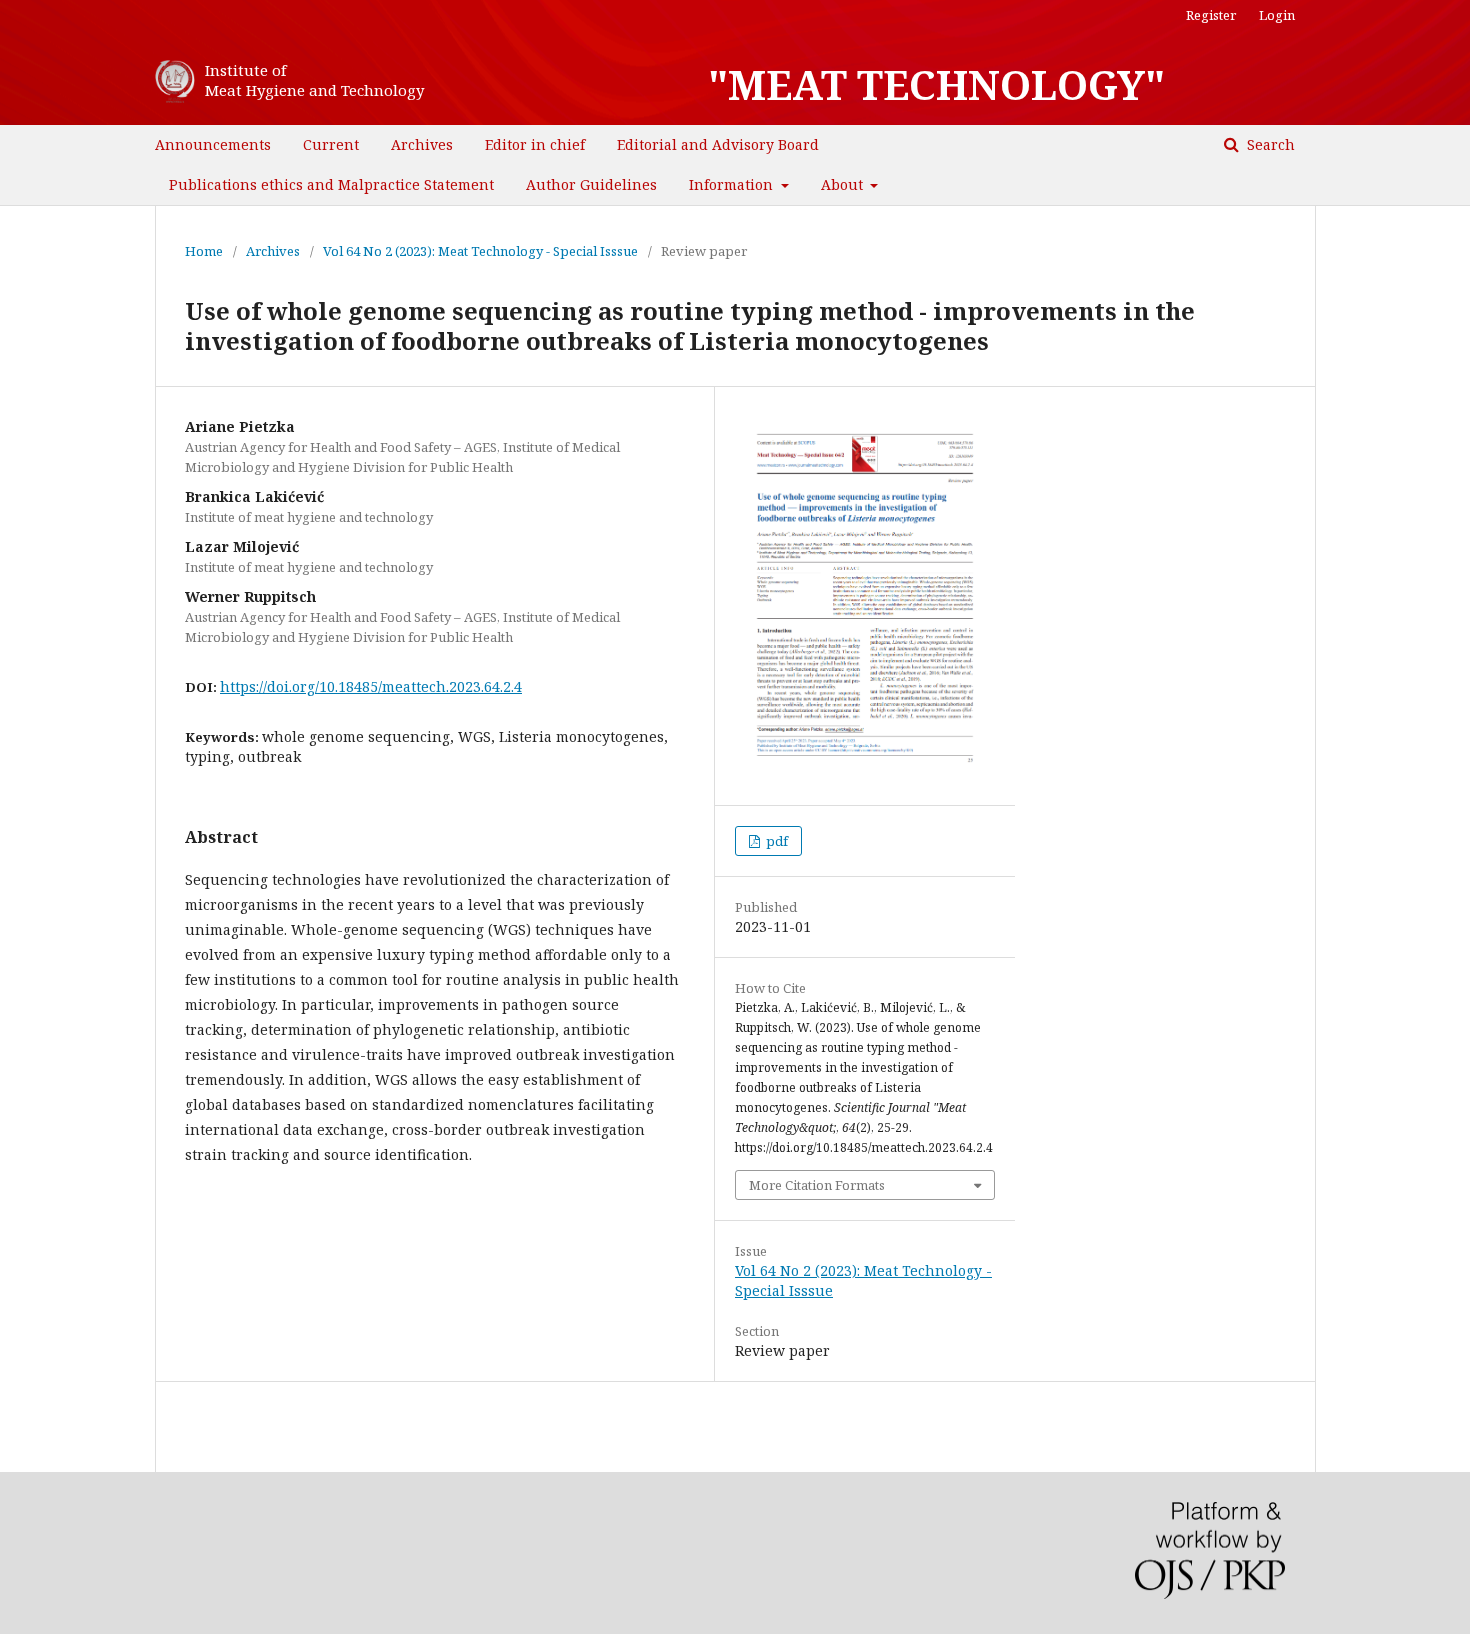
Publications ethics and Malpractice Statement (331, 184)
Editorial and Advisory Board (718, 144)
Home (204, 251)
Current (331, 144)
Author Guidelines (591, 184)
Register (1211, 15)
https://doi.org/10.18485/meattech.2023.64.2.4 (371, 686)
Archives (422, 144)
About (844, 184)
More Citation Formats (817, 1185)
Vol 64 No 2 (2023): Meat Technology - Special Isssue (480, 251)
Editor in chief (535, 144)
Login (1277, 15)
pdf (775, 841)
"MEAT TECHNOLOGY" (936, 85)
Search (1269, 144)
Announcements (213, 144)
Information (733, 184)
